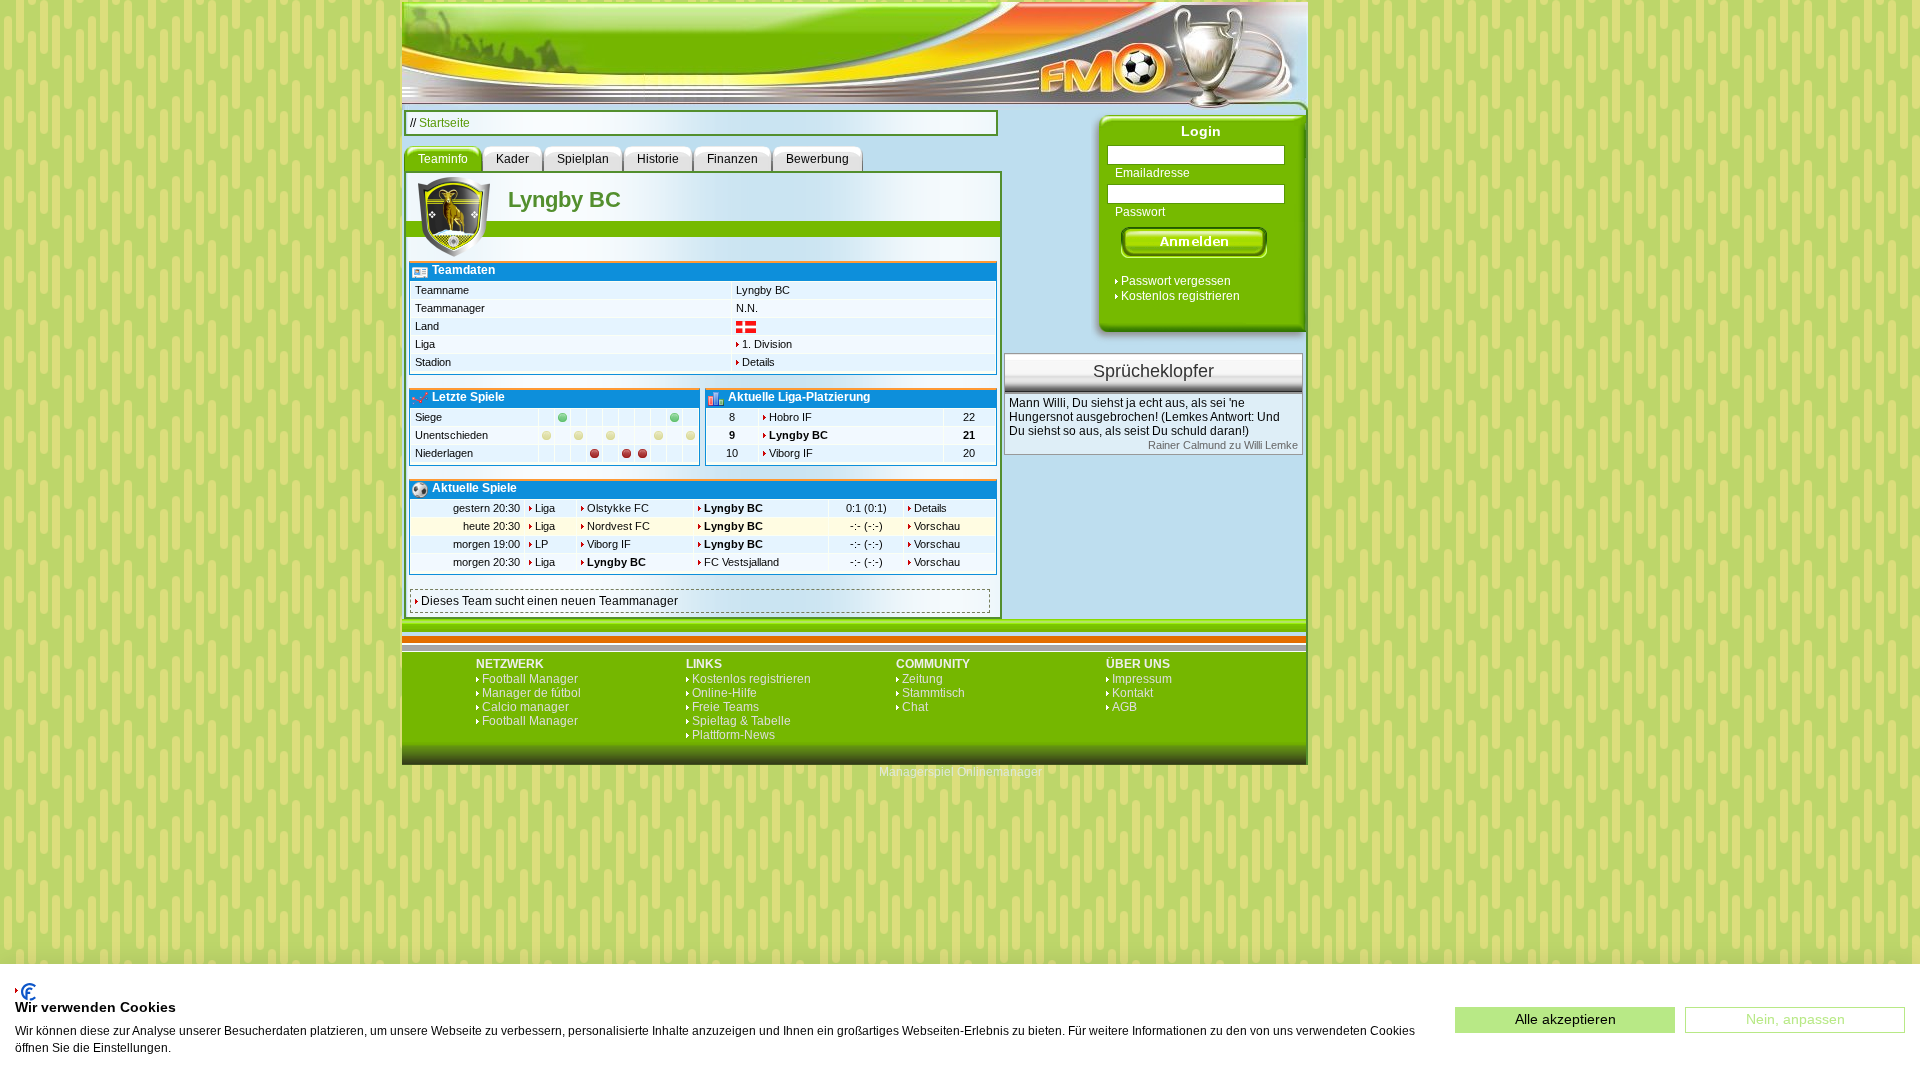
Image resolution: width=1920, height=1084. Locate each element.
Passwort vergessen (1176, 281)
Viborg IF (791, 453)
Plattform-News (733, 735)
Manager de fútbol (531, 693)
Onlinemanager (999, 772)
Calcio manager (525, 707)
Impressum (1142, 679)
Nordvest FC (618, 526)
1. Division (767, 344)
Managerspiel (916, 772)
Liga (545, 508)
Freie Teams (725, 707)
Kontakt (1132, 693)
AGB (1124, 707)
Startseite (444, 123)
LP (541, 544)
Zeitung (922, 679)
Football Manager (530, 679)
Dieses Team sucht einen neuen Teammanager (549, 601)
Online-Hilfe (724, 693)
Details (758, 362)
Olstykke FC (618, 508)
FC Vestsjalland (741, 562)
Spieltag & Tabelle (741, 721)
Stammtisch (933, 693)
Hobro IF (790, 417)
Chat (915, 707)
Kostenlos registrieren (1180, 296)
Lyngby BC (798, 435)
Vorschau (937, 526)
